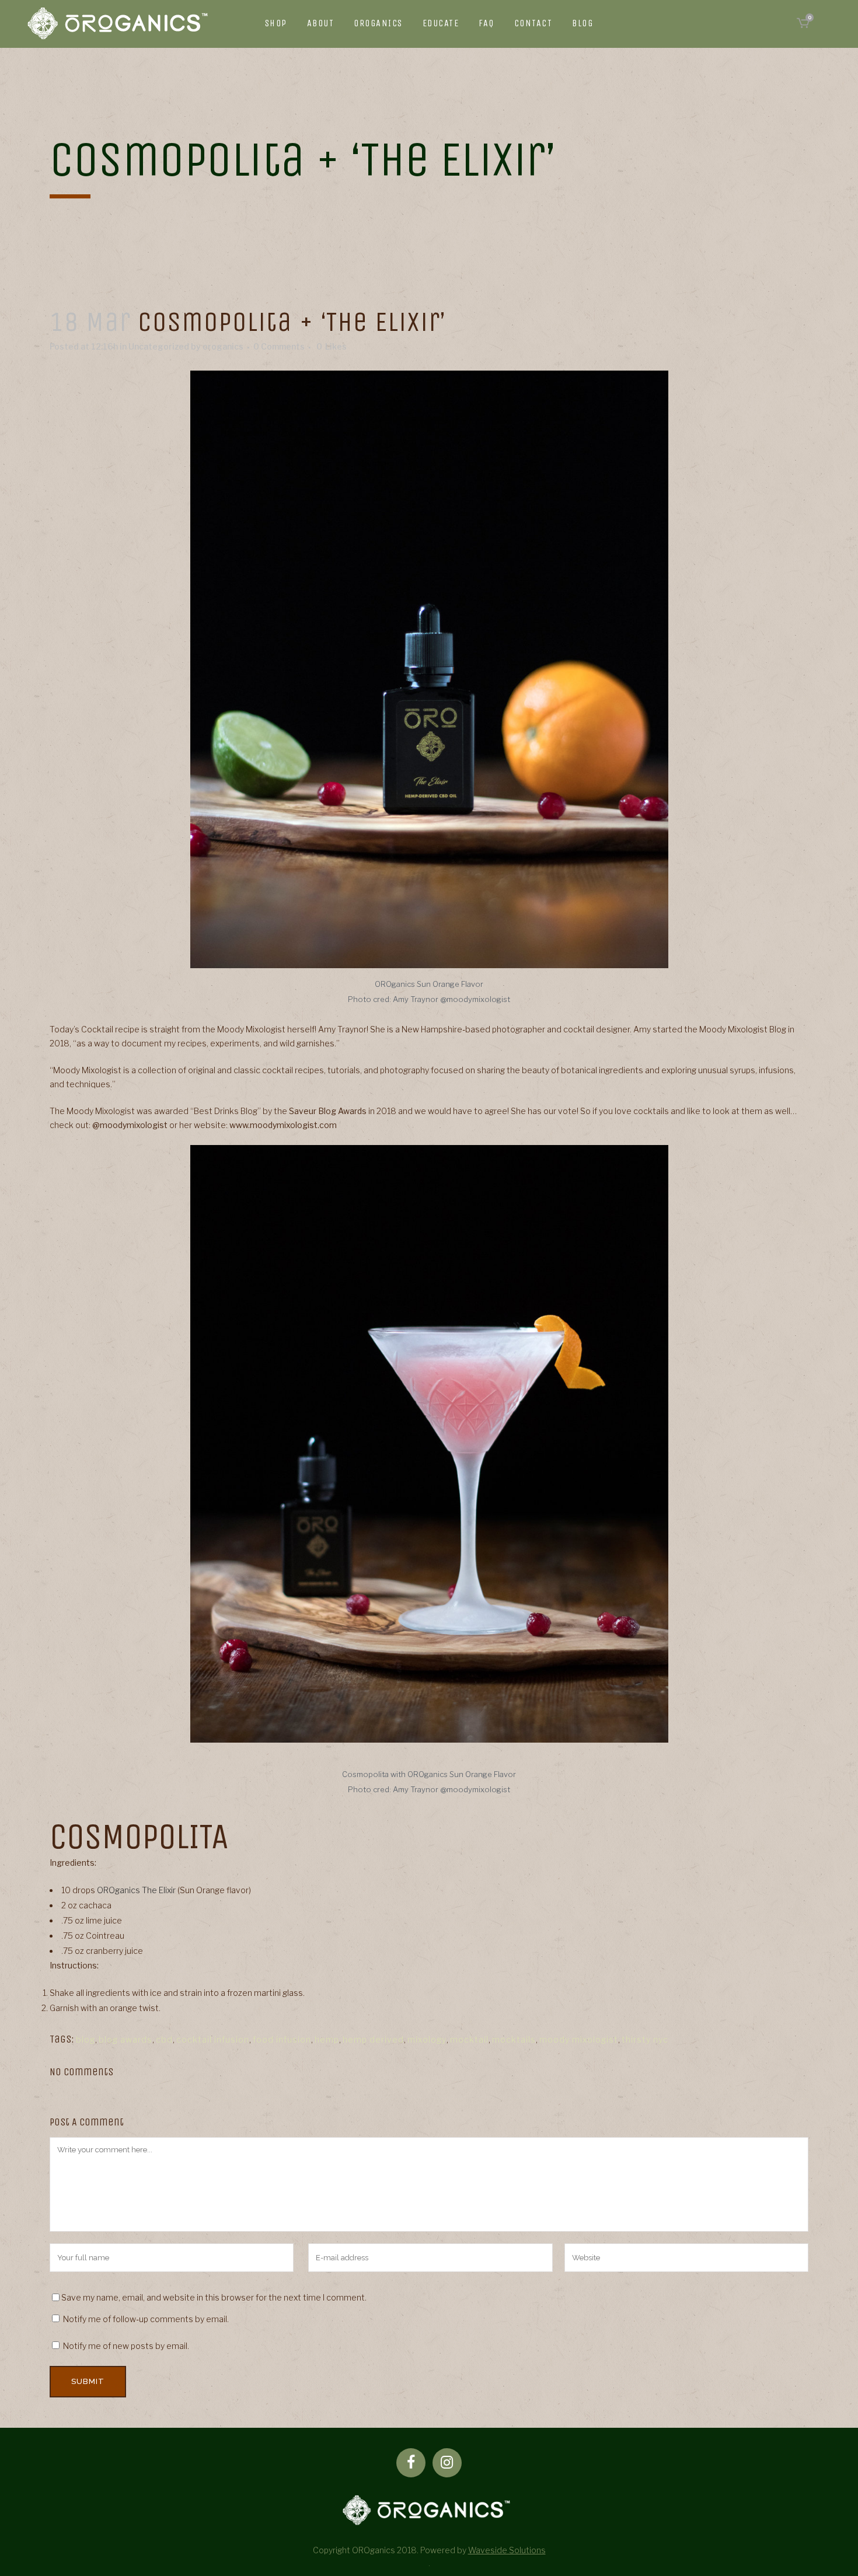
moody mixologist (579, 2039)
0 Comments (279, 346)
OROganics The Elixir (136, 1890)
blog (86, 2039)
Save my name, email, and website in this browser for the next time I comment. (214, 2297)
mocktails (514, 2039)
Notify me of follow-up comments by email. (146, 2319)
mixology (427, 2039)
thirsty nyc (645, 2039)
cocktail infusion (213, 2039)
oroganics (223, 346)
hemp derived (373, 2039)
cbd (164, 2039)
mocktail (469, 2039)
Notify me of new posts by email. (126, 2346)
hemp (327, 2039)
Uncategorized (159, 346)
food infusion (282, 2039)
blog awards (125, 2039)
